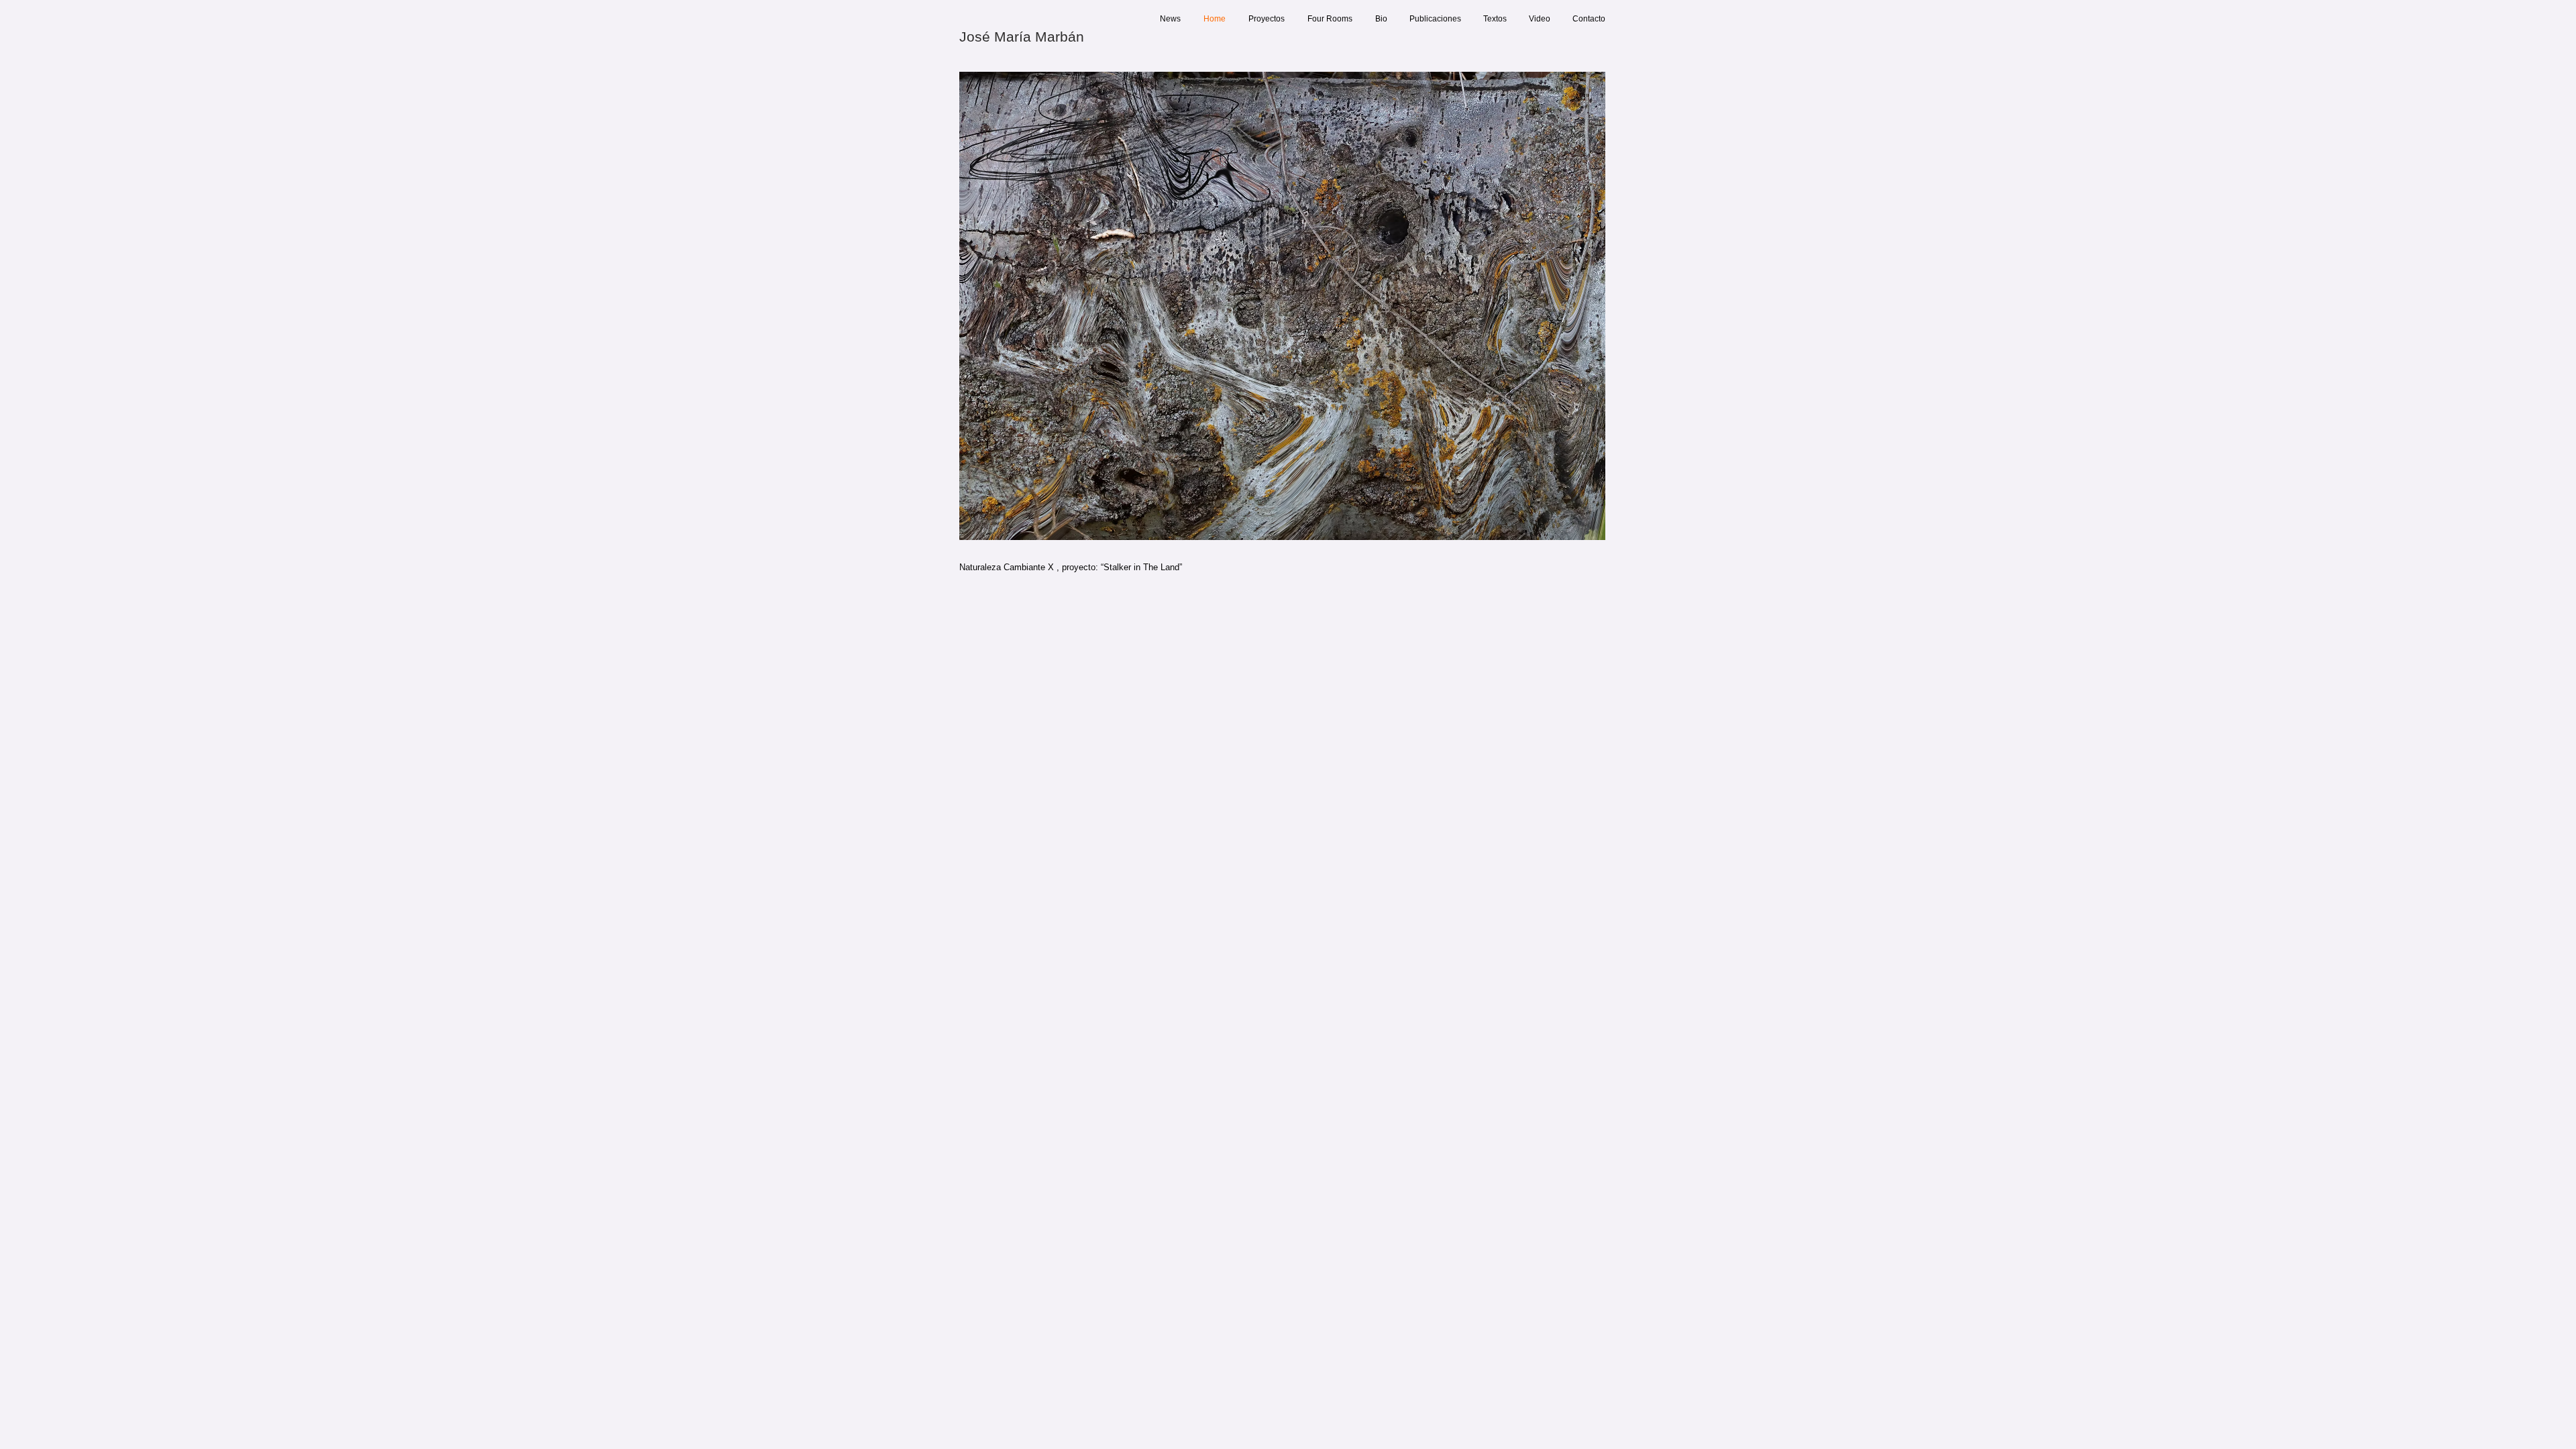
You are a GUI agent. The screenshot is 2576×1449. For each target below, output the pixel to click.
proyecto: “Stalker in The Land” (1122, 567)
